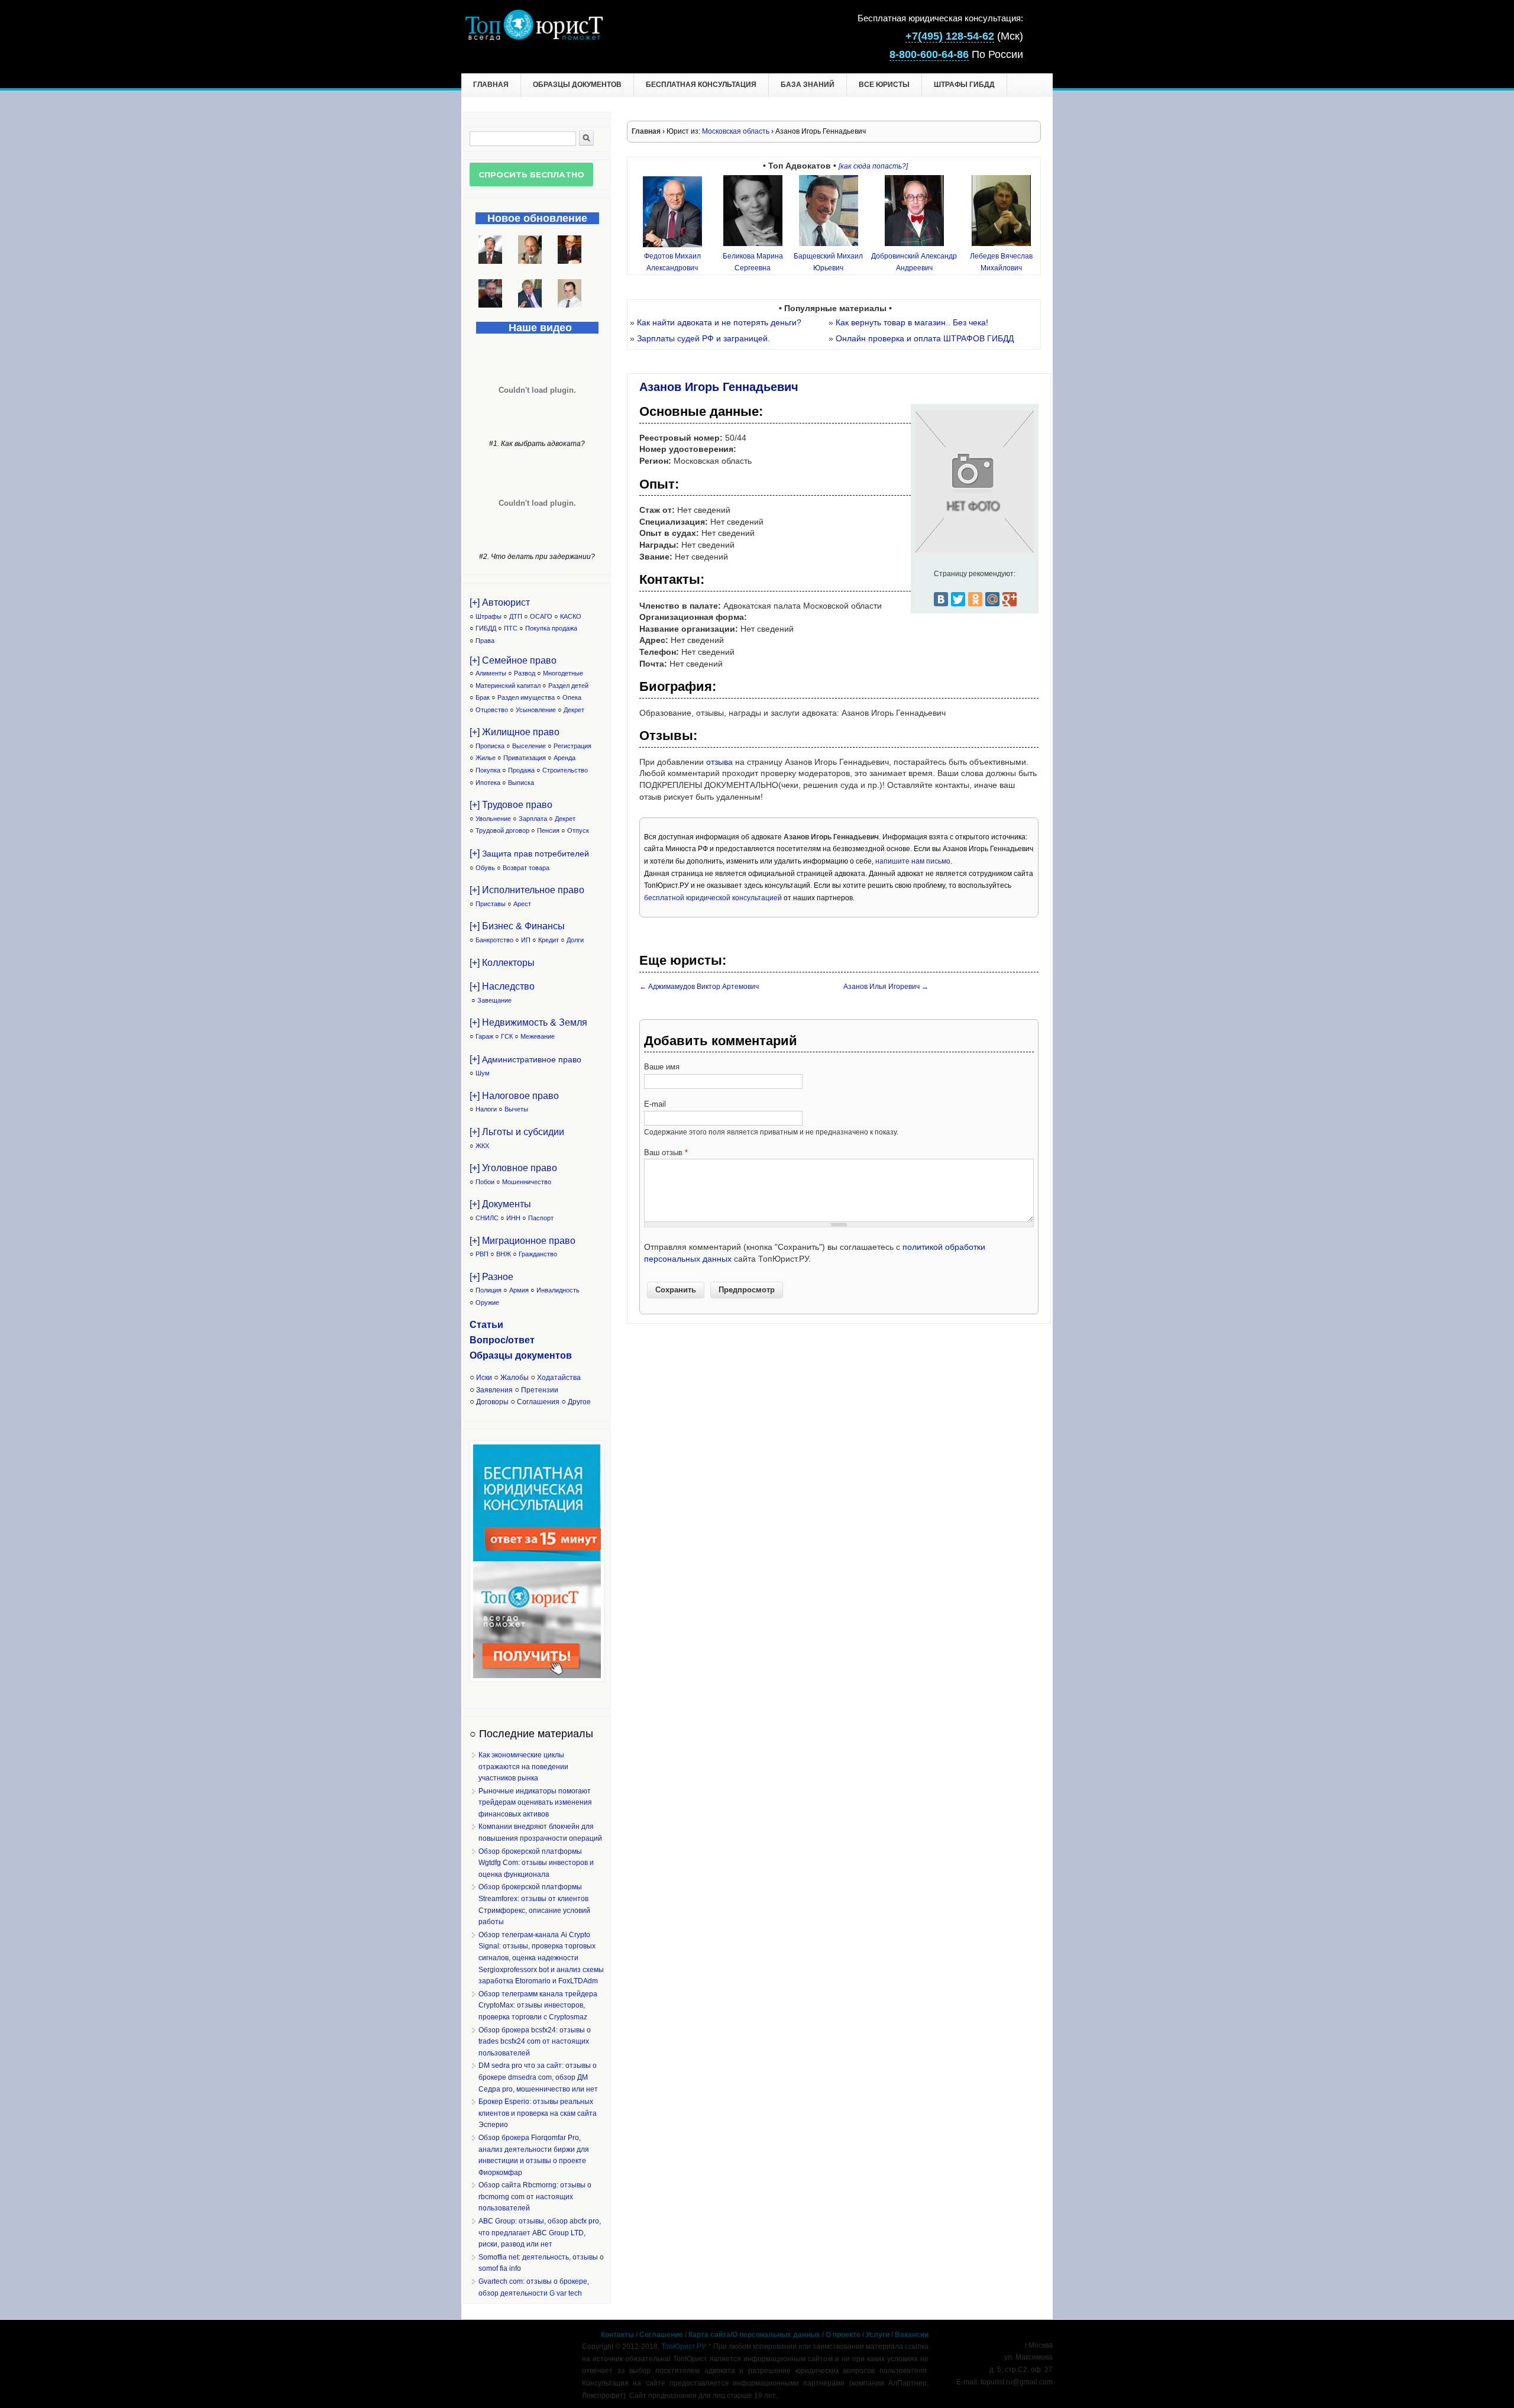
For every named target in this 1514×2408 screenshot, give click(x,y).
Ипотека (488, 783)
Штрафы (489, 616)
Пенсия (548, 830)
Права (485, 641)
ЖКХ (482, 1146)
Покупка (488, 770)
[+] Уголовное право (513, 1168)
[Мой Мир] (992, 599)
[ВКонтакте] (941, 599)
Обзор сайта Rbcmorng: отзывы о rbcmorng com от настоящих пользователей (535, 2197)
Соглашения (538, 1402)
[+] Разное (491, 1277)
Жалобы (515, 1378)
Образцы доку (503, 1355)
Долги (575, 940)
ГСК (507, 1036)
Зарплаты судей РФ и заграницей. (703, 338)
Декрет (574, 710)
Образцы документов (577, 85)
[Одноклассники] (975, 599)
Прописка (490, 746)
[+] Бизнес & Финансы (517, 926)
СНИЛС (487, 1218)
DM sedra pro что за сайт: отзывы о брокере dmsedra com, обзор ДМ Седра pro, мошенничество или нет (538, 2077)
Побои (485, 1182)
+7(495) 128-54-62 (950, 36)
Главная (491, 85)
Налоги (486, 1109)
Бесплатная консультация (701, 85)
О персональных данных (776, 2335)
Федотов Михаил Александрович (672, 262)
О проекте (843, 2335)
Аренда (564, 758)
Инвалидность (558, 1290)
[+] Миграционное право (523, 1241)
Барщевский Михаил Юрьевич (828, 262)
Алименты (491, 673)
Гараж (484, 1036)
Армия (519, 1290)
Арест (522, 904)
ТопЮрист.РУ (683, 2346)
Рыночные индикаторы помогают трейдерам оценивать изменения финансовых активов (535, 1803)
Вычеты (516, 1109)
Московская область (736, 131)
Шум (483, 1073)
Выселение (529, 746)
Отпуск (578, 830)
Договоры (492, 1402)
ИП (526, 940)
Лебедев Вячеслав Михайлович (1001, 262)
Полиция (489, 1290)
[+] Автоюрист (500, 602)
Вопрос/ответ (502, 1340)
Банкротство (494, 940)
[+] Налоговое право (514, 1096)
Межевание (538, 1036)
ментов (554, 1355)
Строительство (565, 770)
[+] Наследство (502, 986)
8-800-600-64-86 (929, 54)
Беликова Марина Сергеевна (753, 262)
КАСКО (571, 616)
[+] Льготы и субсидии (517, 1132)
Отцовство (492, 710)
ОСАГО (541, 616)
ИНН (513, 1218)
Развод (525, 673)
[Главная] (534, 37)
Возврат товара (526, 868)
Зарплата (533, 819)
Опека (572, 697)
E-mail (655, 1104)
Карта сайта (709, 2335)
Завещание (494, 1000)
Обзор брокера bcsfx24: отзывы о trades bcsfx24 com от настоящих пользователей (535, 2042)
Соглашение (661, 2335)
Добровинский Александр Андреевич (914, 262)
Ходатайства (559, 1378)
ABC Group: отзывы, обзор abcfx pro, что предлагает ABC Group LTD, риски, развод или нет (540, 2233)
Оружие (487, 1302)
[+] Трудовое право (511, 805)
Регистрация (572, 746)
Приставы (491, 904)
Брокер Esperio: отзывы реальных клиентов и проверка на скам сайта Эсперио (538, 2113)
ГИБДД (486, 628)
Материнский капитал (508, 686)
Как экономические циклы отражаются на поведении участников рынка (523, 1767)
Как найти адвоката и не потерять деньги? (719, 322)
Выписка (521, 783)
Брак (483, 697)
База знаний (808, 85)
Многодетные (563, 673)
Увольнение (493, 819)
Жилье (486, 758)
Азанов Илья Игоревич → (886, 987)
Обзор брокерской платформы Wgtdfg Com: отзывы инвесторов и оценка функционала (536, 1863)
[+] (529, 853)
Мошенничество (527, 1182)
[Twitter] (958, 599)
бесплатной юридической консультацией (713, 898)
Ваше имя (662, 1067)
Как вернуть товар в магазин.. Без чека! (912, 322)
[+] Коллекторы (502, 963)
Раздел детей (568, 686)
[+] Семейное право (513, 660)
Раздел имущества (526, 697)
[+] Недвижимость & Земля (528, 1022)
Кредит (549, 940)
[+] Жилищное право (515, 732)
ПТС (511, 628)
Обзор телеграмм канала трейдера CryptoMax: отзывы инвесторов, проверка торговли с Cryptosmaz (538, 2005)
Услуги (878, 2335)
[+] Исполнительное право (527, 890)
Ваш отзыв (666, 1153)
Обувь (485, 868)
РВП (482, 1254)
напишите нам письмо (913, 861)
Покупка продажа (551, 628)
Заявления (494, 1390)
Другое (579, 1402)
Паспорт (541, 1218)
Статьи (486, 1325)
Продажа (521, 770)
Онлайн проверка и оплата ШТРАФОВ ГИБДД (925, 338)
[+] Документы (500, 1204)
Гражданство (538, 1254)
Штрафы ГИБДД (964, 85)
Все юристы (884, 85)
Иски (484, 1378)
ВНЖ (504, 1254)
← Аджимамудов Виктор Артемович (699, 987)
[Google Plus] (1010, 599)
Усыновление (536, 710)
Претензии (540, 1390)
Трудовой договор (502, 830)
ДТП (516, 616)
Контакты (617, 2335)
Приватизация (525, 758)
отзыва (719, 762)
